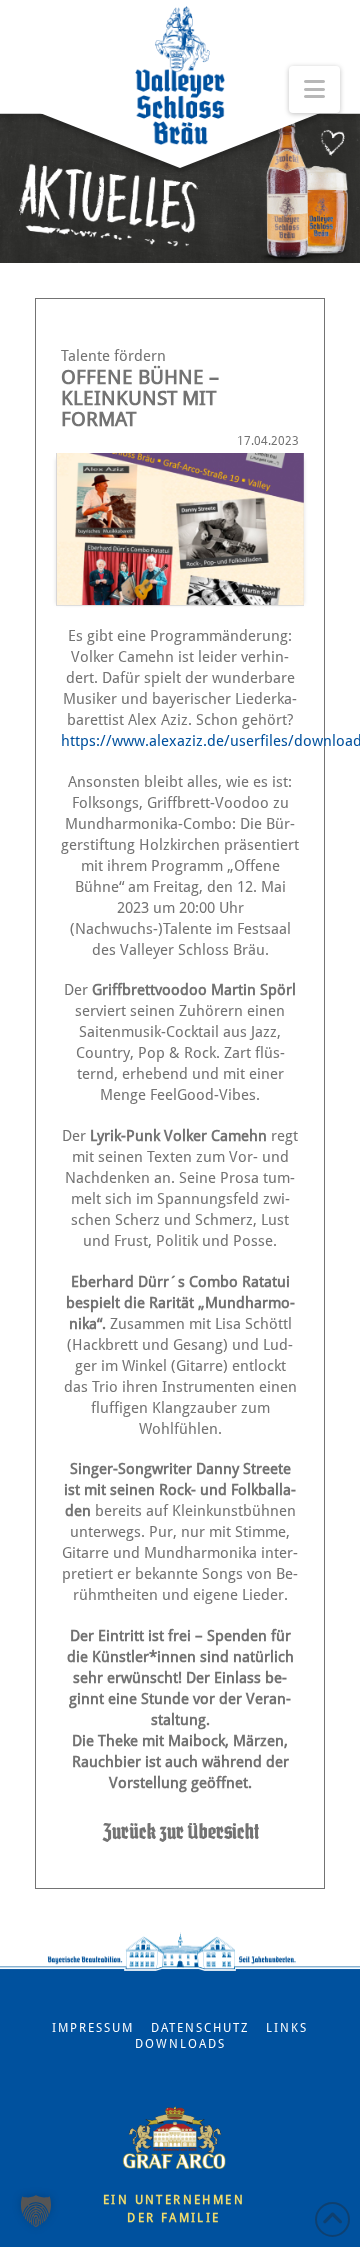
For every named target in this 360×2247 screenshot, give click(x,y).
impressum (93, 2028)
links (287, 2028)
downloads (180, 2044)
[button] (36, 2211)
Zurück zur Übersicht (180, 1831)
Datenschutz (200, 2028)
